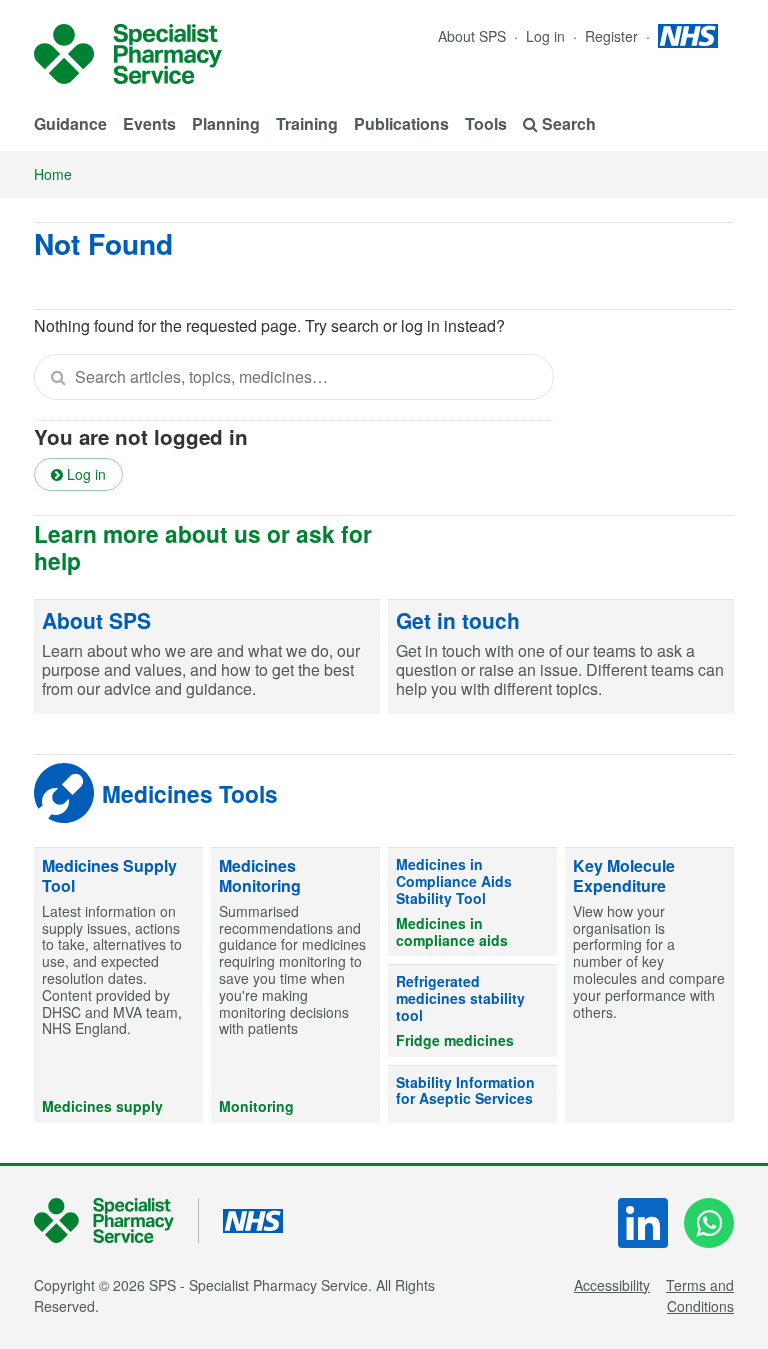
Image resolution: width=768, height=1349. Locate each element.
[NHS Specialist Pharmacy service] (128, 54)
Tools (486, 123)
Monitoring (256, 1106)
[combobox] (294, 377)
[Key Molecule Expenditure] (649, 985)
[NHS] (116, 1220)
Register (613, 36)
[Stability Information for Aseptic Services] (472, 1095)
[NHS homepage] (688, 36)
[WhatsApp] (709, 1223)
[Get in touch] (561, 657)
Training (307, 123)
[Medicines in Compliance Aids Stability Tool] (472, 902)
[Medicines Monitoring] (295, 985)
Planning (226, 123)
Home (53, 174)
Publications (401, 123)
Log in (547, 36)
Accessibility (612, 1285)
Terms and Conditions (700, 1295)
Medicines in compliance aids (452, 931)
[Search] (58, 377)
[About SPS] (207, 657)
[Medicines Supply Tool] (118, 985)
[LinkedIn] (643, 1223)
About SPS (472, 36)
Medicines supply (102, 1106)
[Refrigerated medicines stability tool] (472, 1010)
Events (149, 123)
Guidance (70, 123)
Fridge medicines (455, 1040)
